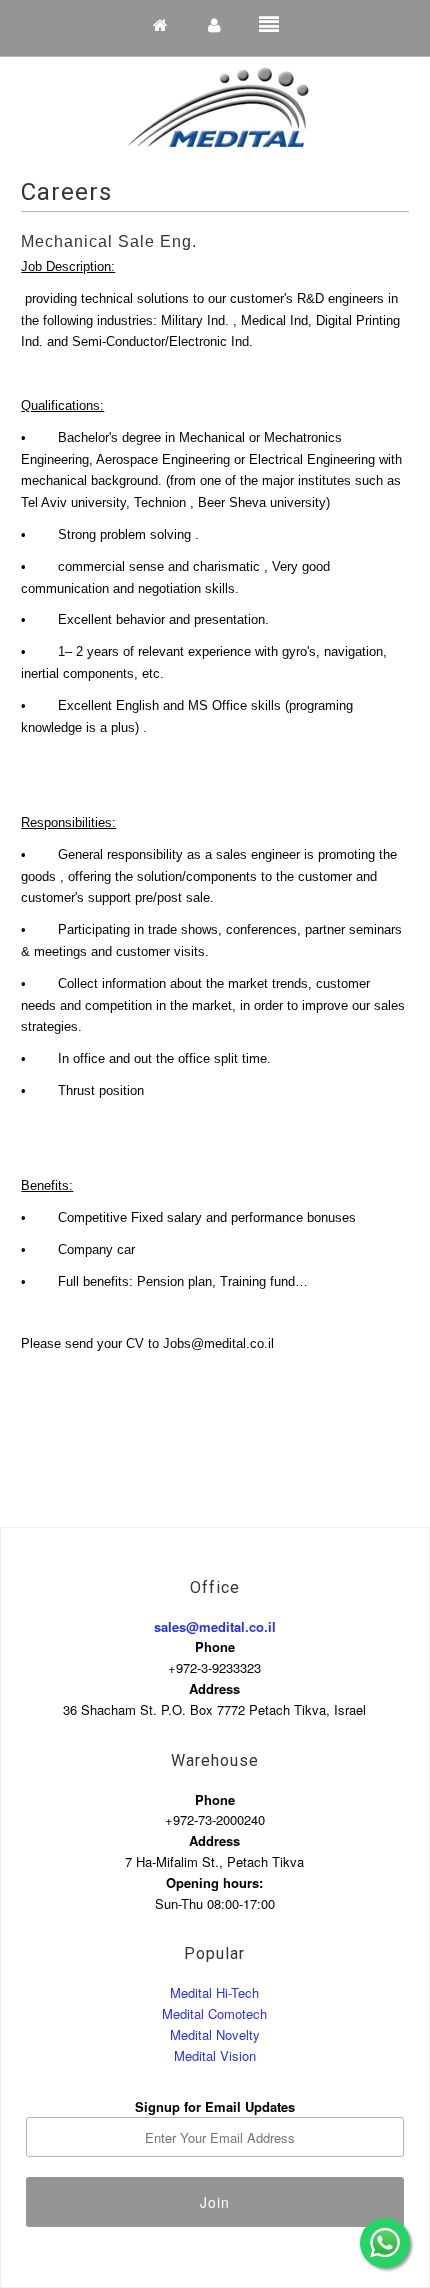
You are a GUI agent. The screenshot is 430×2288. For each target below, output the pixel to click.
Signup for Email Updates (215, 2106)
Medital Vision (215, 2055)
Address (214, 1688)
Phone (215, 1646)
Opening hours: (214, 1882)
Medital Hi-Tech (214, 1992)
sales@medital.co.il (215, 1626)
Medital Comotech (214, 2013)
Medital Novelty (215, 2034)
